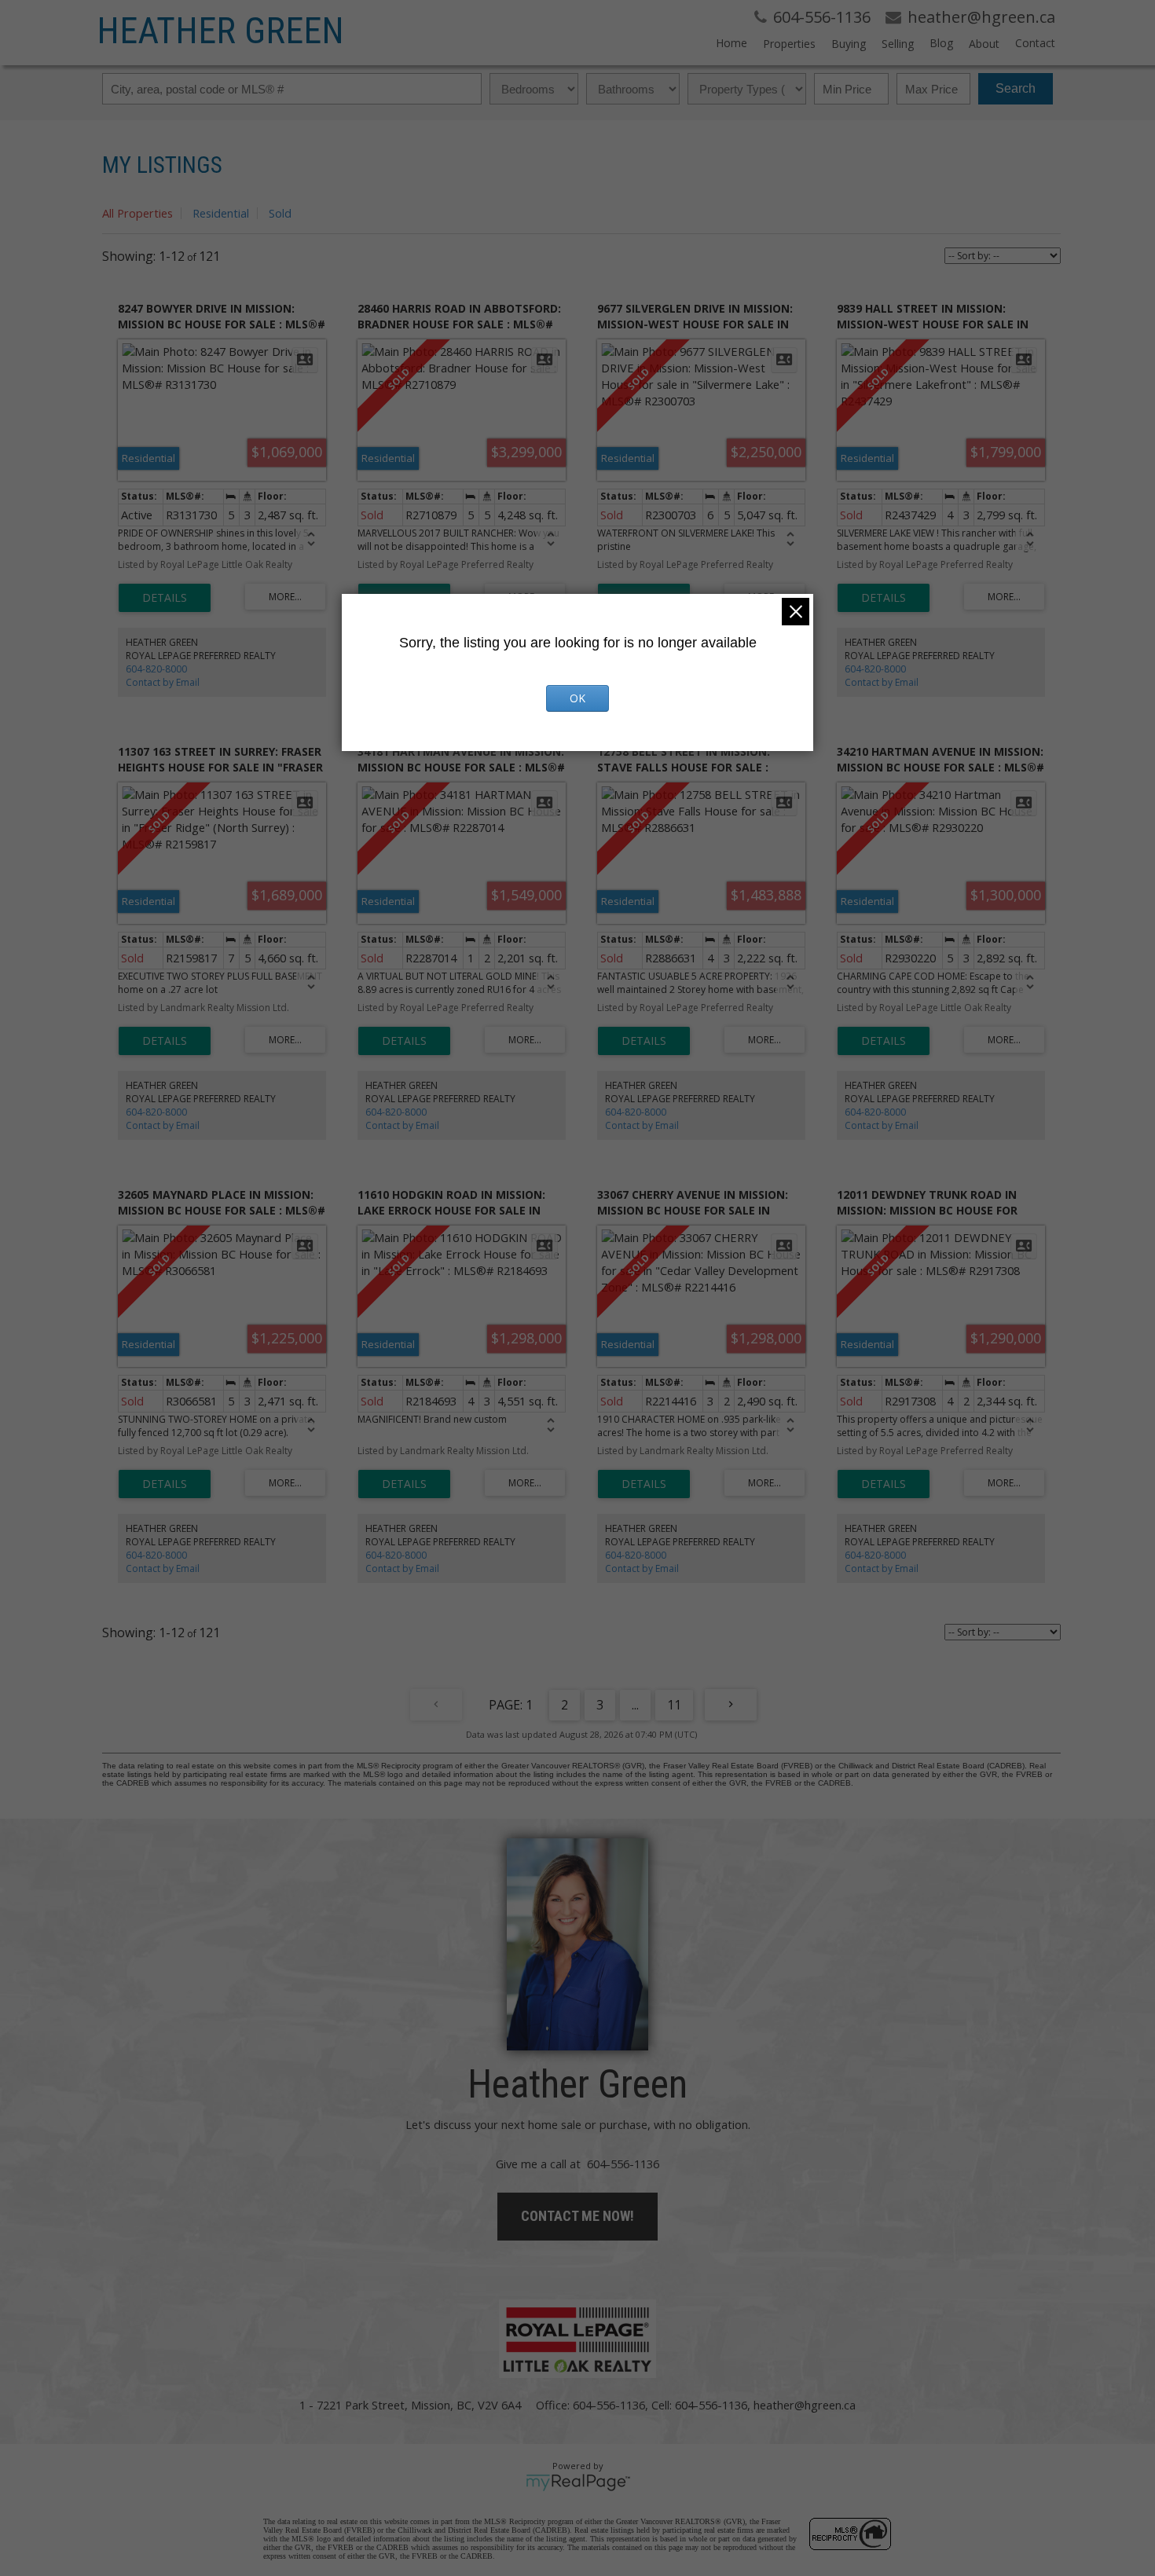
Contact (1035, 43)
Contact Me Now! (577, 2216)
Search (1016, 88)
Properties (789, 44)
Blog (941, 43)
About (984, 44)
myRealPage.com (578, 2483)
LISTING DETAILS (165, 598)
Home (731, 43)
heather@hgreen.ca (805, 2405)
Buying (849, 44)
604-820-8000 (156, 669)
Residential (221, 213)
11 (674, 1705)
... (635, 1705)
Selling (898, 44)
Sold (280, 213)
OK (577, 698)
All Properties (137, 213)
